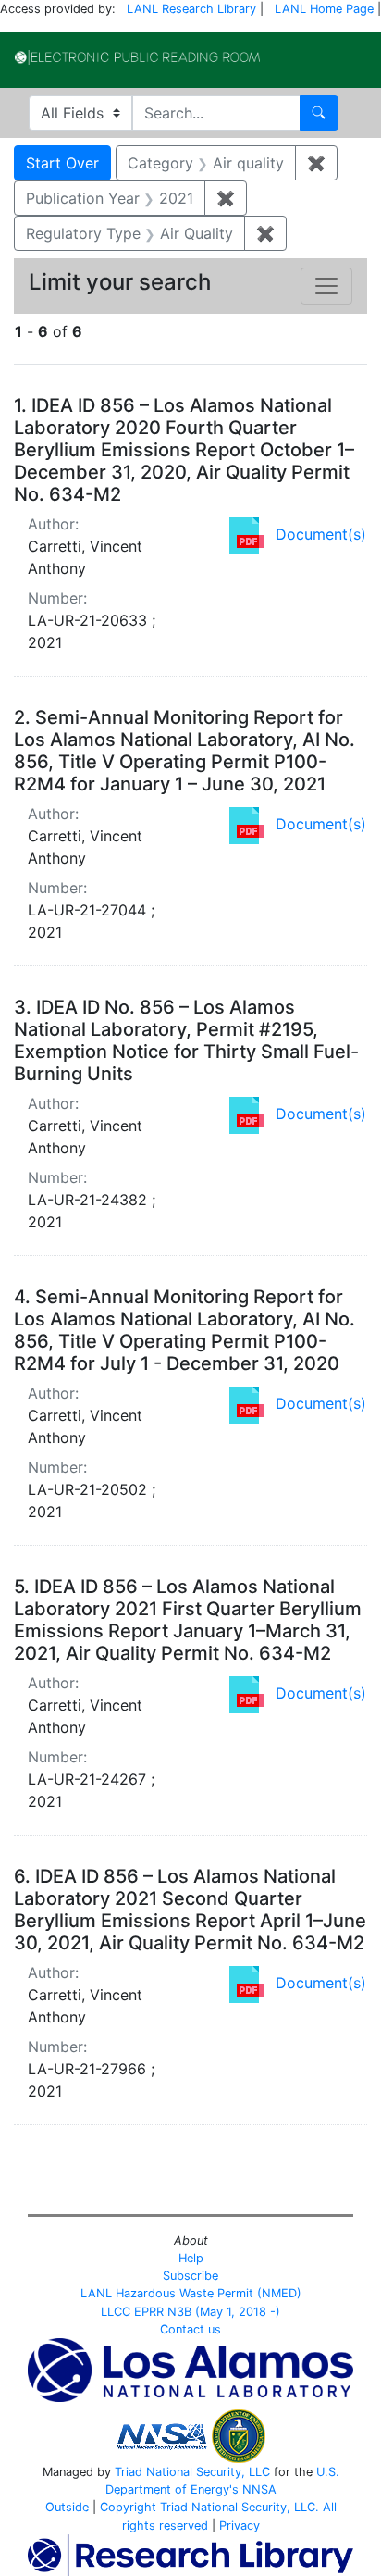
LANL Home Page (324, 9)
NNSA (259, 2489)
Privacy (240, 2526)
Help (191, 2258)
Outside (67, 2507)
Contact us (190, 2329)
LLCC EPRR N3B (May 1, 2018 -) (190, 2312)
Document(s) (321, 534)
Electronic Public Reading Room (137, 57)
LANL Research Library (191, 9)
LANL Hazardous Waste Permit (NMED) (191, 2293)
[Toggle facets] (326, 286)
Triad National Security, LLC (192, 2472)
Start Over (62, 163)
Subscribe (190, 2276)
